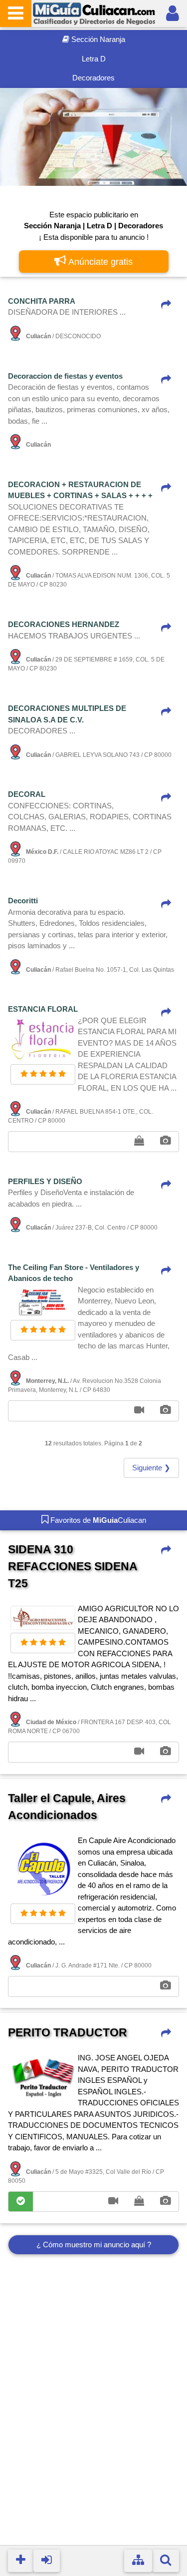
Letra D (94, 59)
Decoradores (93, 78)
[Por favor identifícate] (173, 13)
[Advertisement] (93, 2412)
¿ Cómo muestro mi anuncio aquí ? (94, 2245)
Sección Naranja (97, 39)
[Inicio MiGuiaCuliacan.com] (94, 13)
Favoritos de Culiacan (97, 1520)
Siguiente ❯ (151, 1468)
